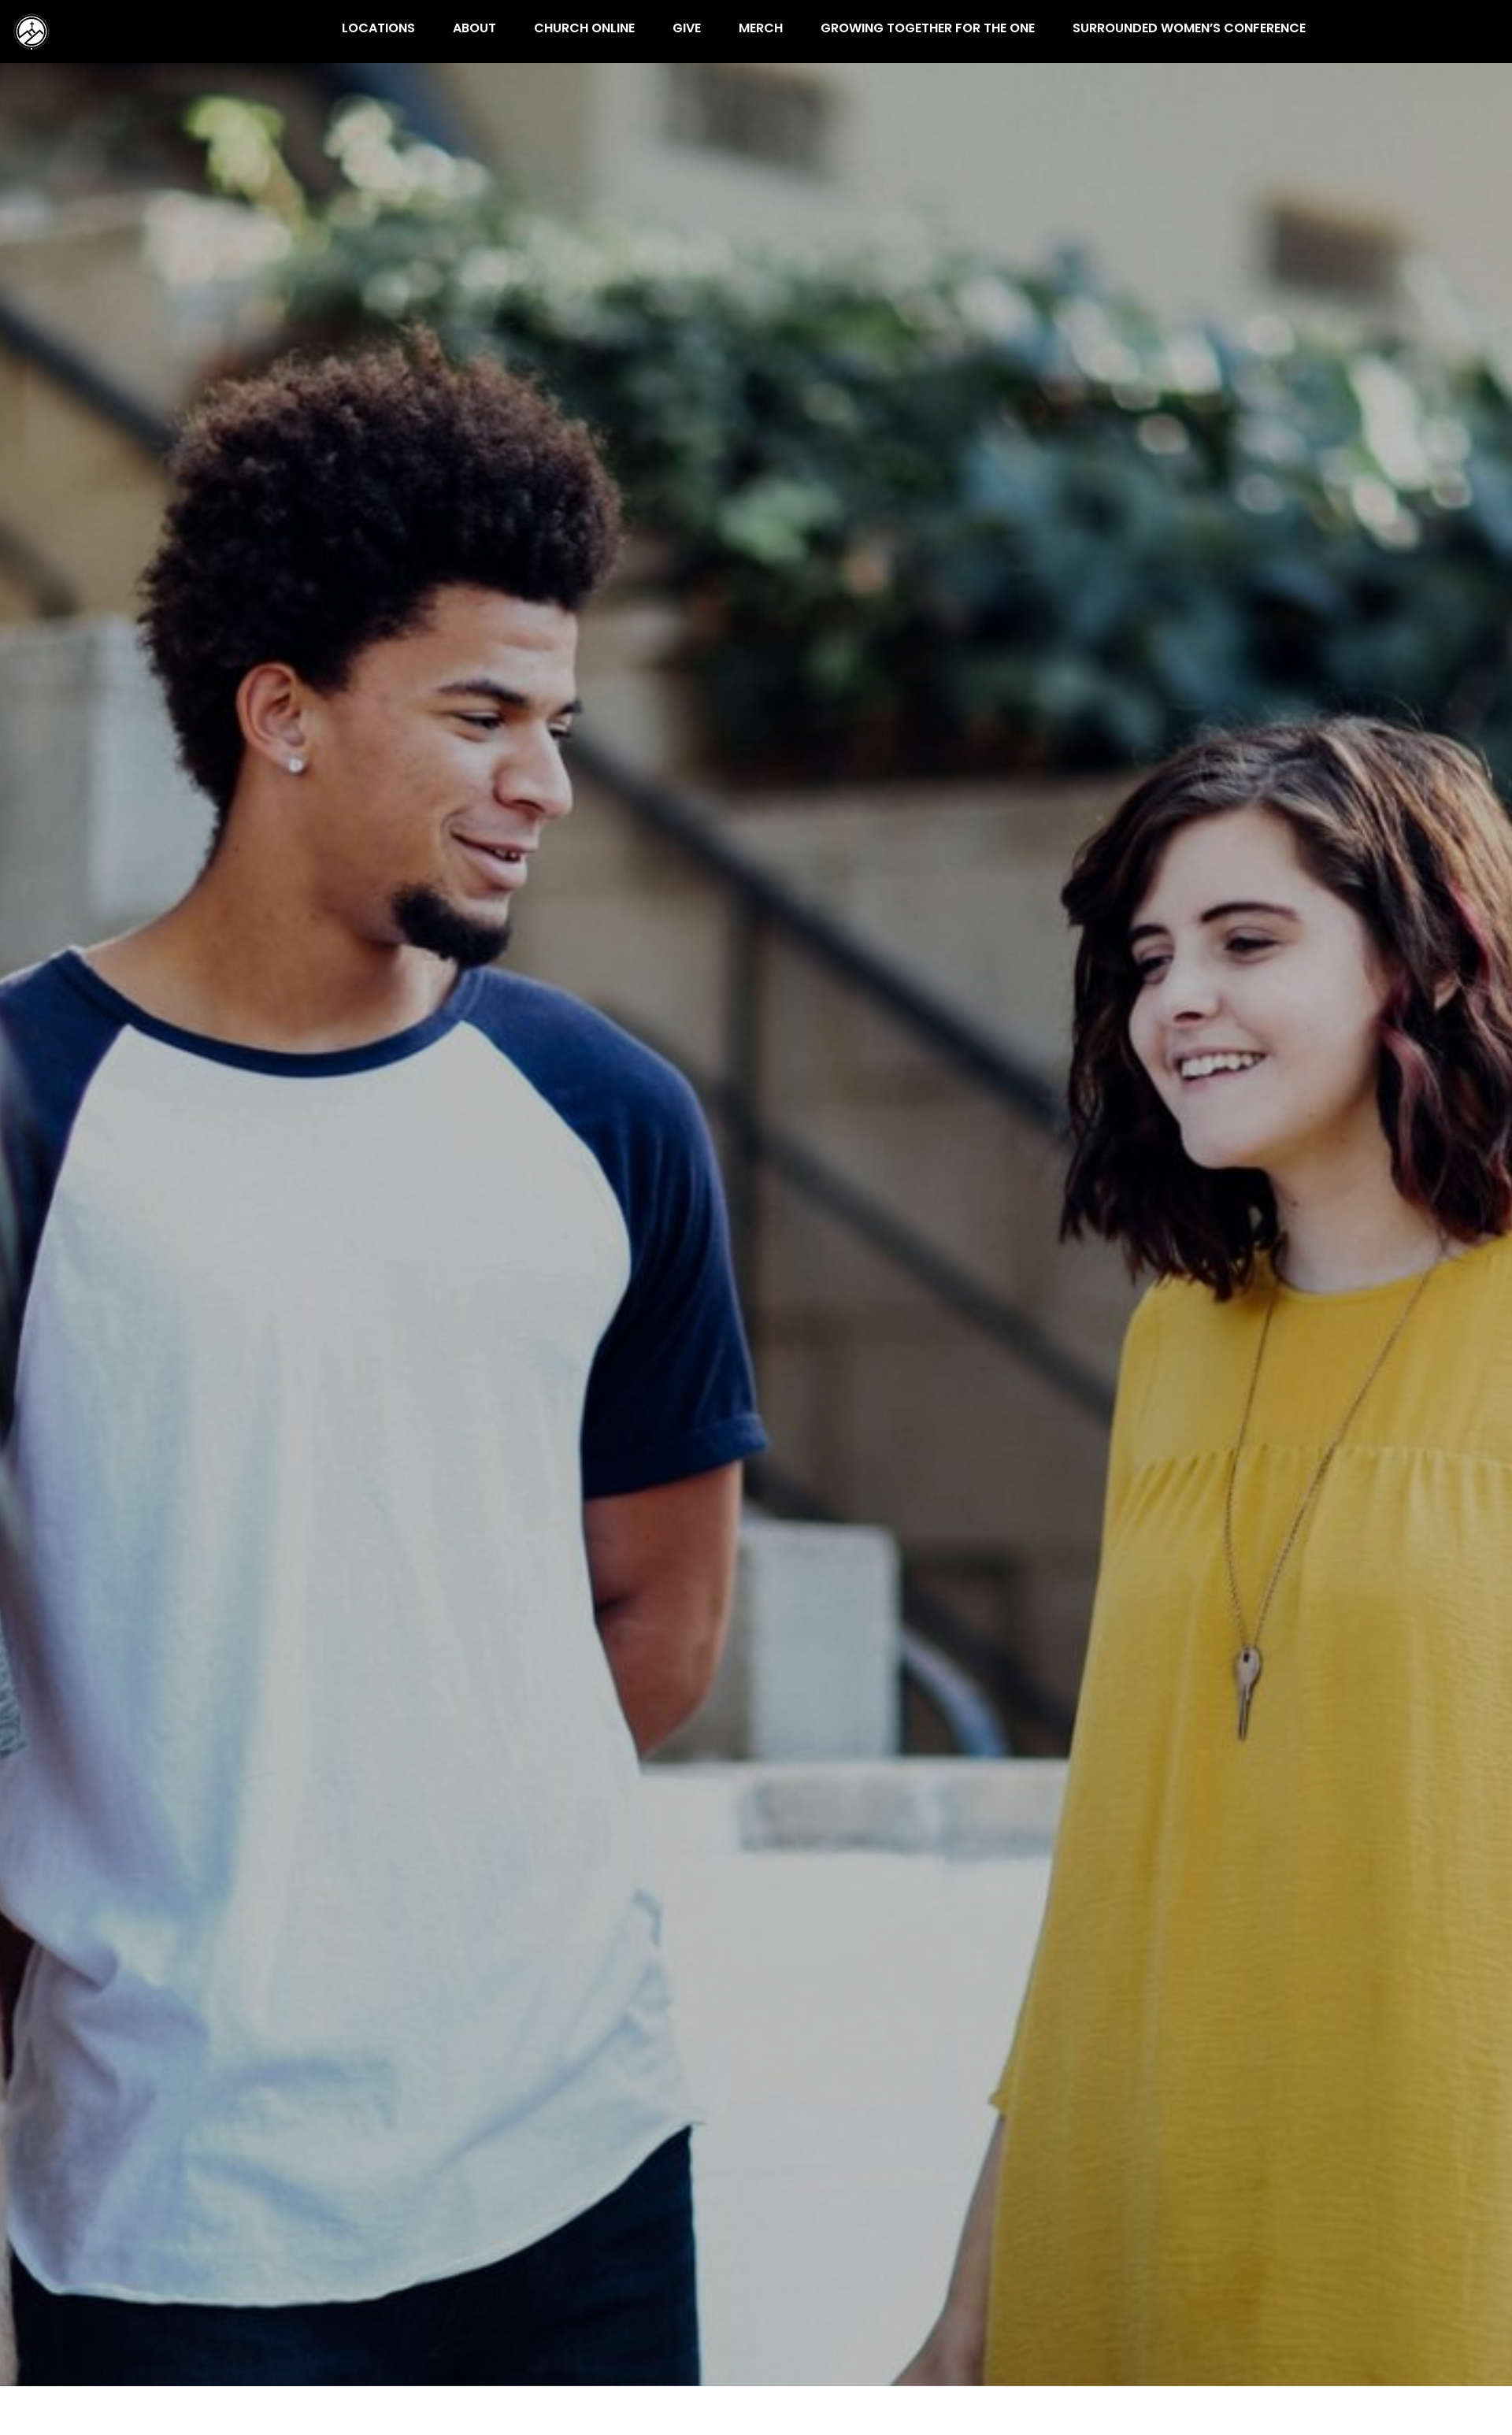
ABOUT (474, 30)
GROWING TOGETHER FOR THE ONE (928, 30)
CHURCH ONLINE (584, 30)
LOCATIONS (378, 30)
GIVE (687, 30)
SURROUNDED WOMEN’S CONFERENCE (1189, 30)
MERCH (761, 30)
